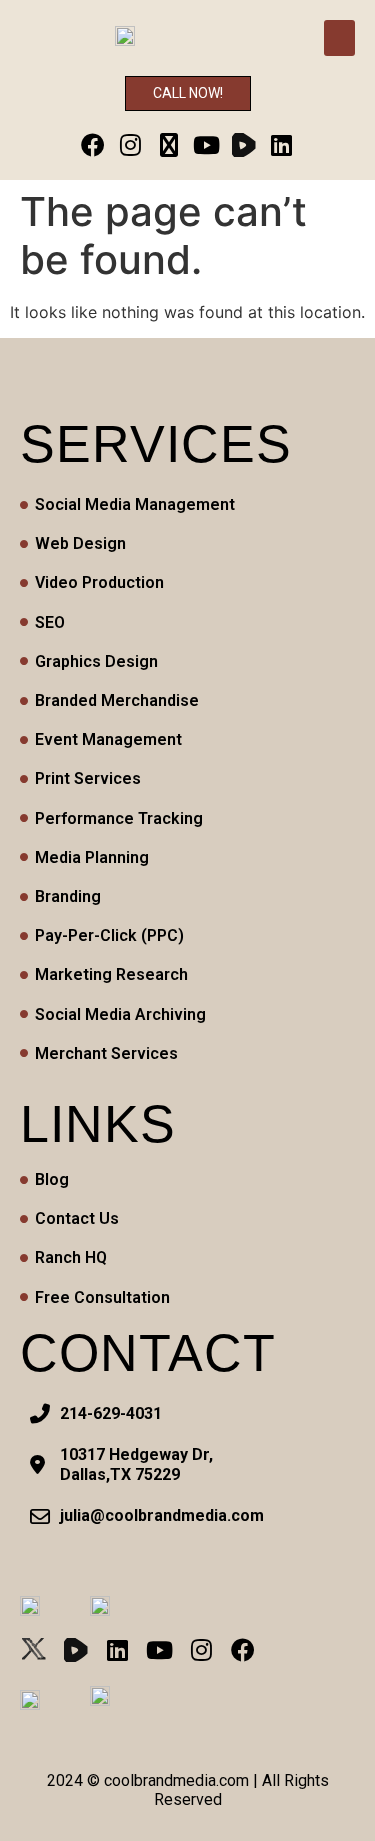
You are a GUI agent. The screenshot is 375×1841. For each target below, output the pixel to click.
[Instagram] (130, 145)
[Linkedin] (282, 145)
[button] (339, 38)
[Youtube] (206, 145)
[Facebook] (93, 145)
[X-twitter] (168, 145)
